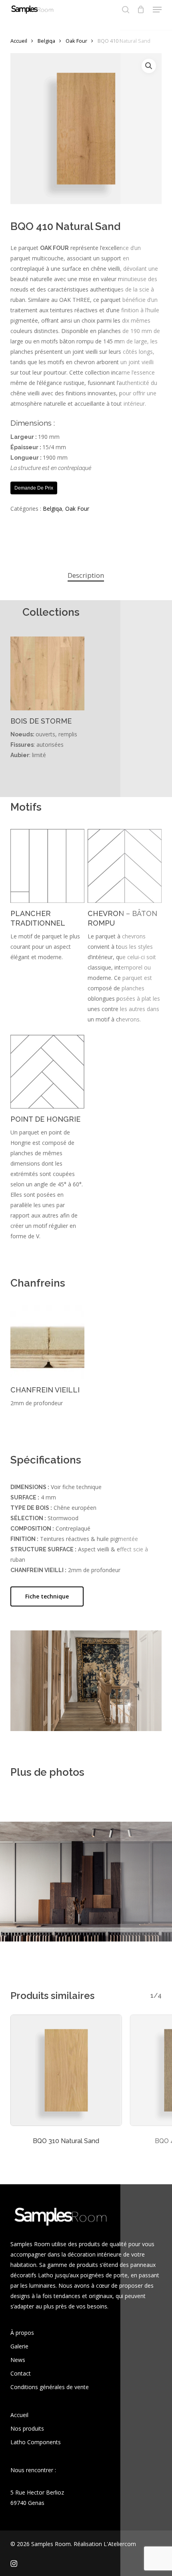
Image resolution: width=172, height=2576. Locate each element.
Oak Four (76, 41)
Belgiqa (46, 41)
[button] (157, 10)
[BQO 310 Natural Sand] (66, 2070)
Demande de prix (34, 488)
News (18, 2360)
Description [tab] (86, 575)
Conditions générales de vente (50, 2387)
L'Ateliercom (120, 2544)
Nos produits (27, 2428)
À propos (22, 2333)
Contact (21, 2373)
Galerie (19, 2346)
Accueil (19, 41)
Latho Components (36, 2442)
